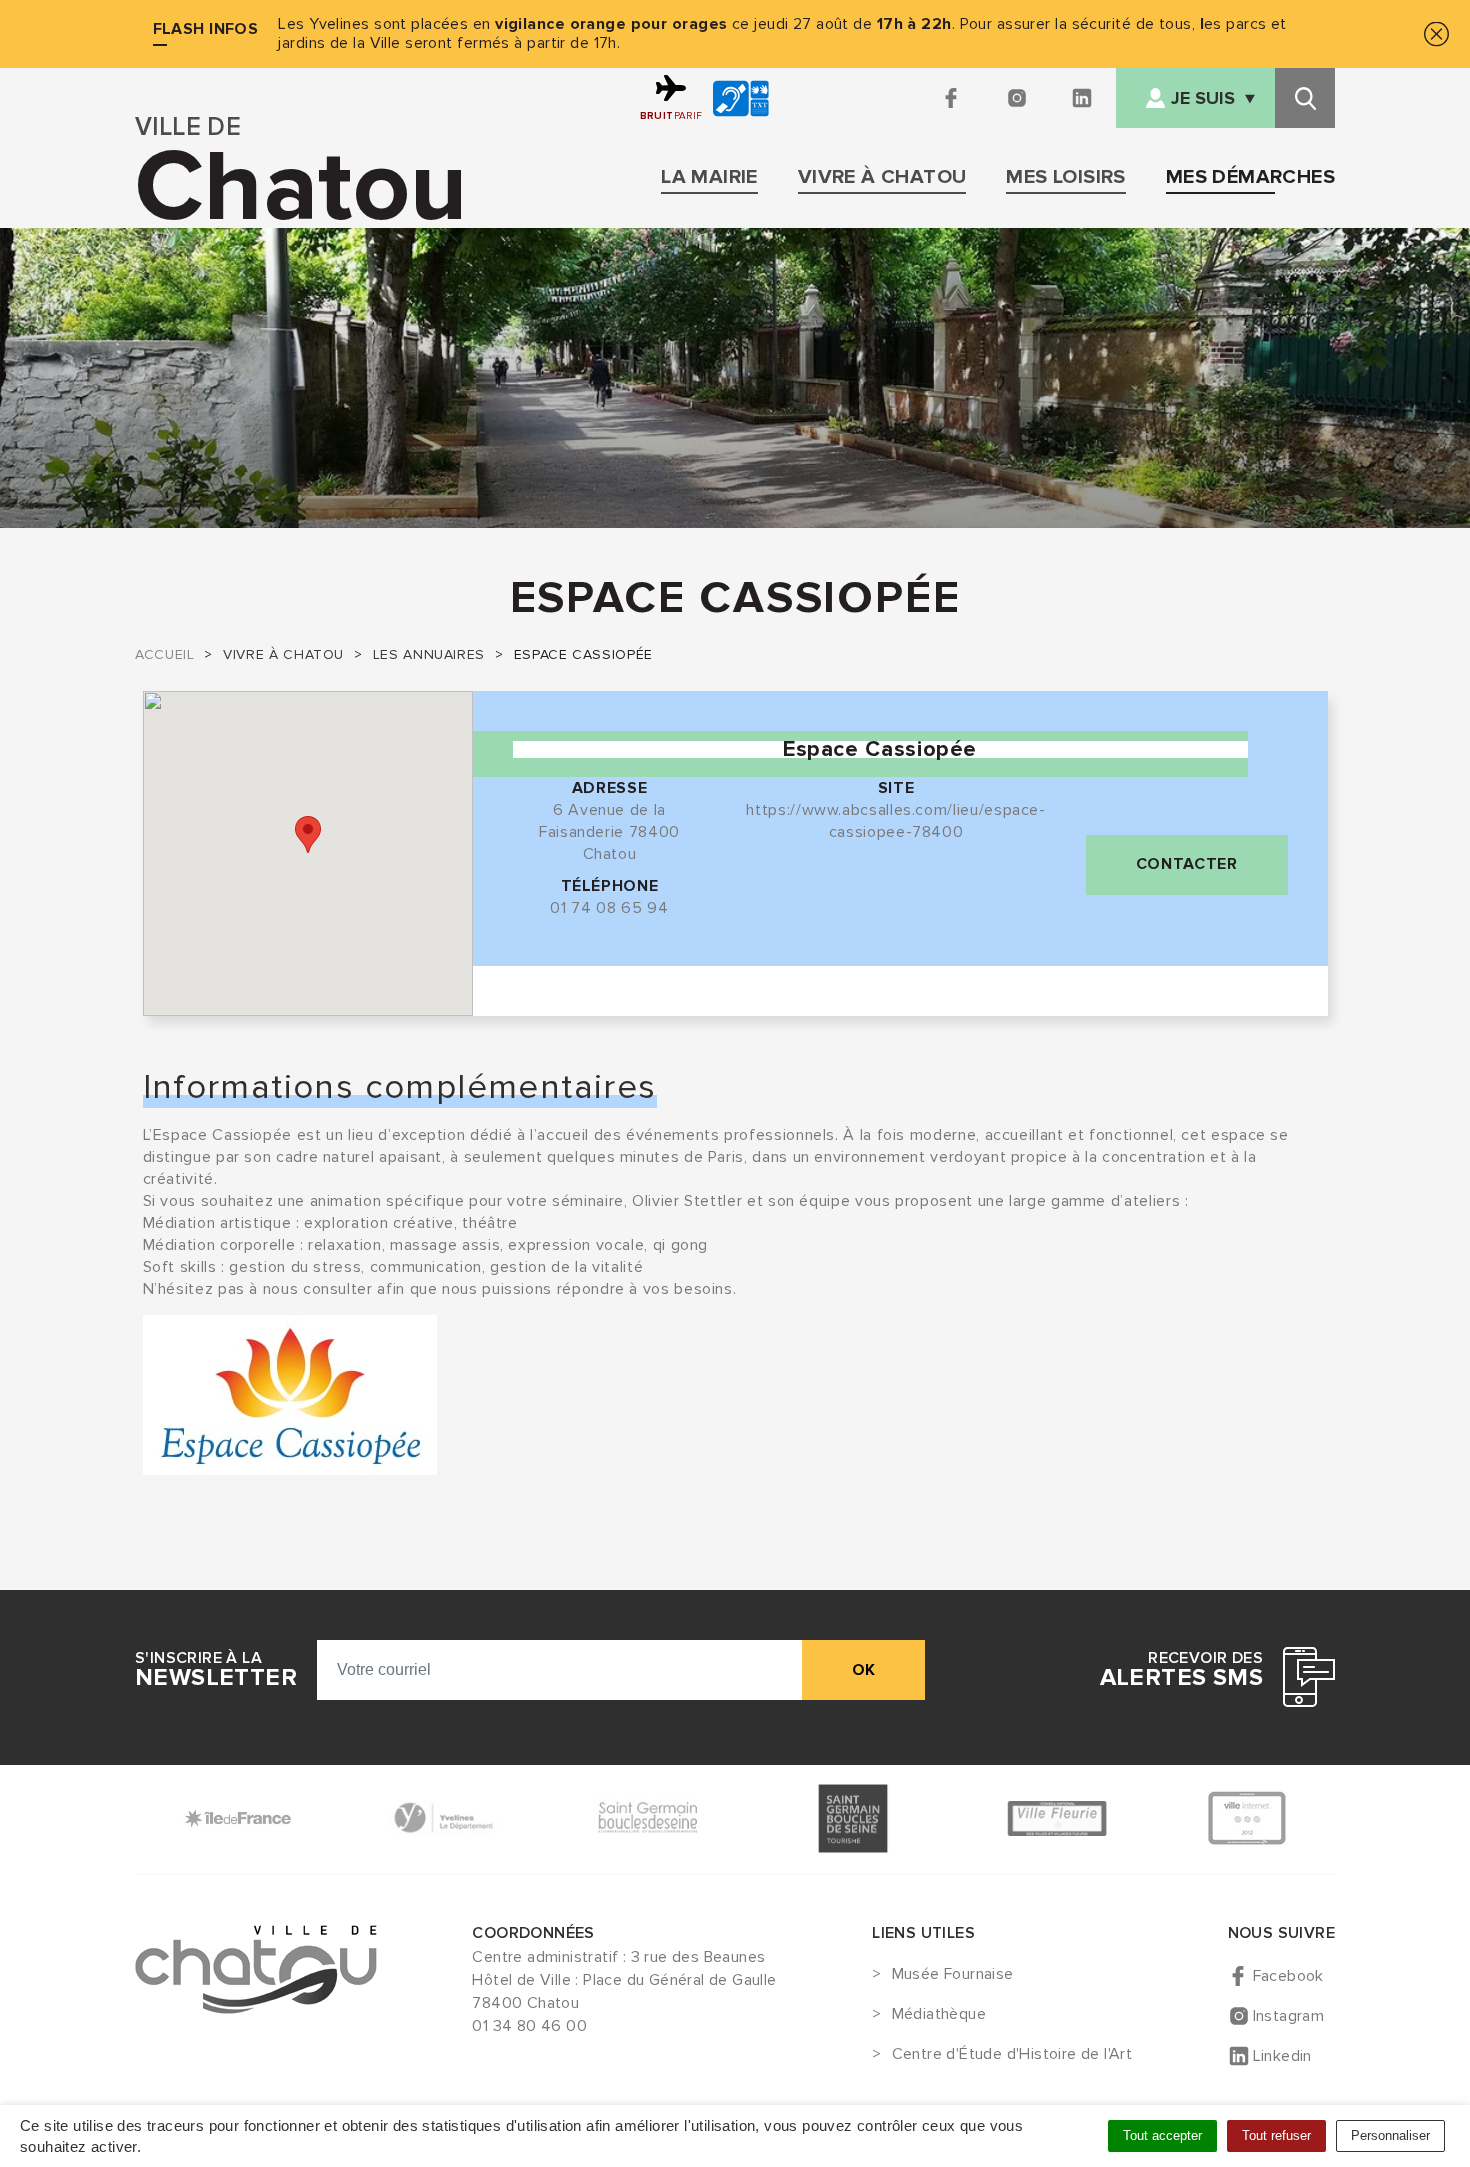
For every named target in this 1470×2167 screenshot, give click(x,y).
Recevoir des (1181, 1670)
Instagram (1289, 2016)
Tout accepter (1162, 2135)
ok (863, 1670)
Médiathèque (939, 2015)
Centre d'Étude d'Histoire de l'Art (1012, 2055)
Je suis (1203, 98)
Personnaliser (1390, 2135)
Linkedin (1282, 2056)
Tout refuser (1276, 2135)
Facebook (1288, 1976)
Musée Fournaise (952, 1975)
